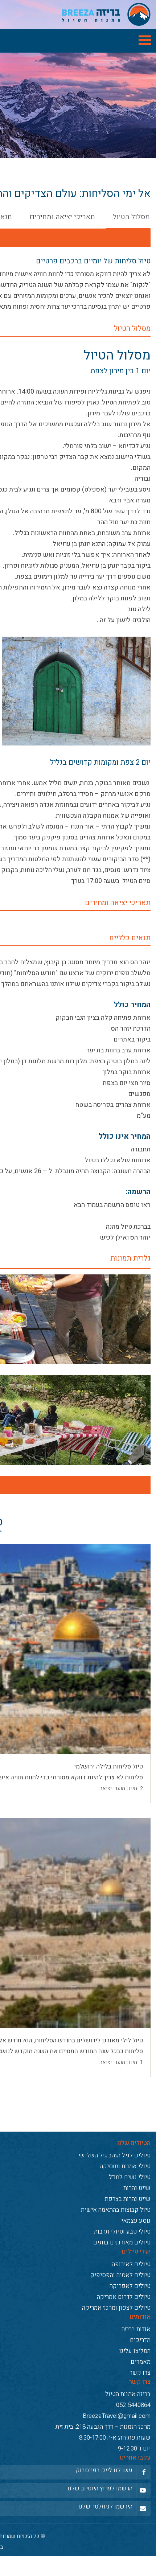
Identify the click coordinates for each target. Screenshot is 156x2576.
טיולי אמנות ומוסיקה (125, 2207)
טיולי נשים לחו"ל (130, 2218)
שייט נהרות (137, 2229)
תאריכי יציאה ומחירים (62, 223)
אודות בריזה (136, 2370)
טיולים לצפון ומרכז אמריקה (116, 2348)
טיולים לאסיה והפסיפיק (120, 2316)
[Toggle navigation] (78, 41)
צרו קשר (140, 2414)
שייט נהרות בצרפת (128, 2240)
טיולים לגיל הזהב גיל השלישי (114, 2196)
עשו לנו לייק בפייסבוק (104, 2511)
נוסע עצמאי (136, 2262)
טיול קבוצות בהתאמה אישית (116, 2251)
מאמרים (141, 2403)
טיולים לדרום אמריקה (124, 2337)
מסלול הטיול (131, 223)
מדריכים (140, 2381)
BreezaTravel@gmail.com (117, 2457)
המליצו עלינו (135, 2392)
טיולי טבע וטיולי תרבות (122, 2273)
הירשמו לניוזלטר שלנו (105, 2547)
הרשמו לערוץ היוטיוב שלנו (100, 2529)
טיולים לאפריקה (130, 2327)
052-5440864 (133, 2446)
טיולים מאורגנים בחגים (122, 2283)
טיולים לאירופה (131, 2305)
